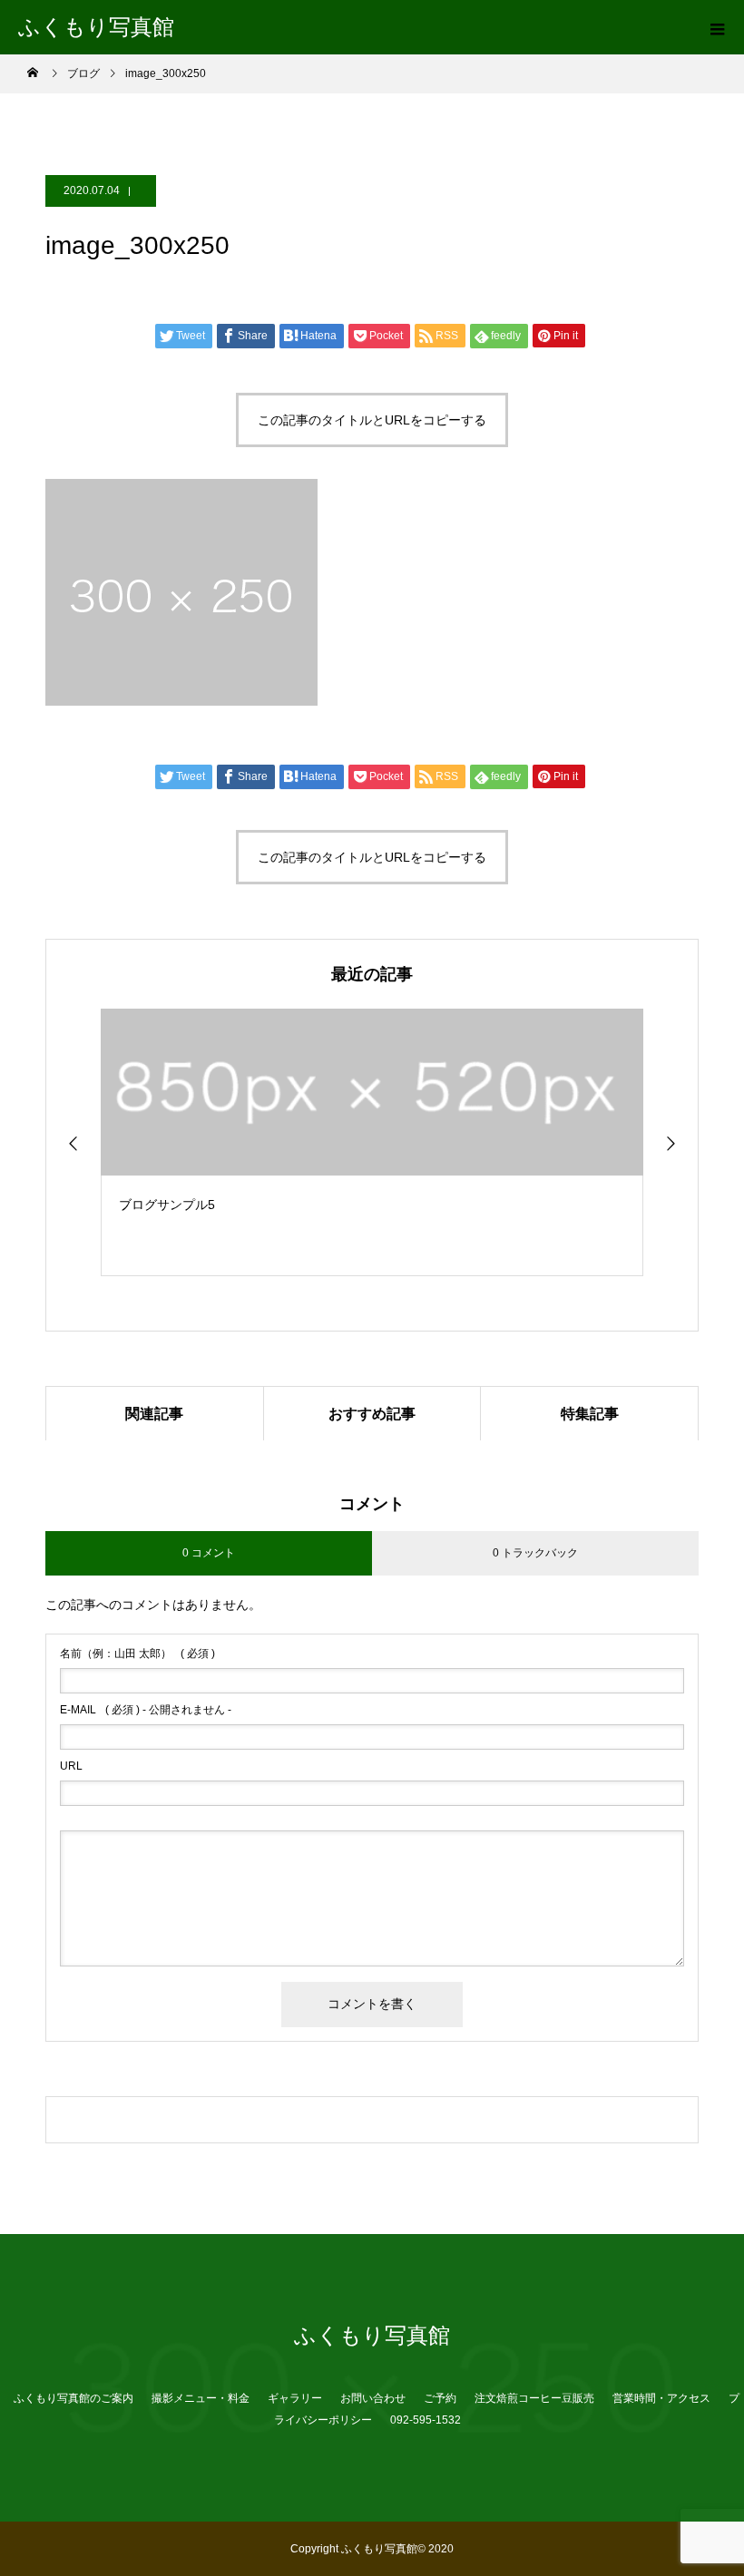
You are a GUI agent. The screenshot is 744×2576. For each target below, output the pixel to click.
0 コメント (209, 1553)
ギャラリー (295, 2398)
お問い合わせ (373, 2398)
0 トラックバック (535, 1553)
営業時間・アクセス (661, 2398)
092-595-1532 (426, 2420)
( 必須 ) (137, 1654)
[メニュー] (717, 27)
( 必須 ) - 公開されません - (146, 1710)
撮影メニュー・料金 (201, 2398)
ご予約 (440, 2398)
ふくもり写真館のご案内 (73, 2398)
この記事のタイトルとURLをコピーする (372, 420)
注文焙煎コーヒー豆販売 (534, 2398)
